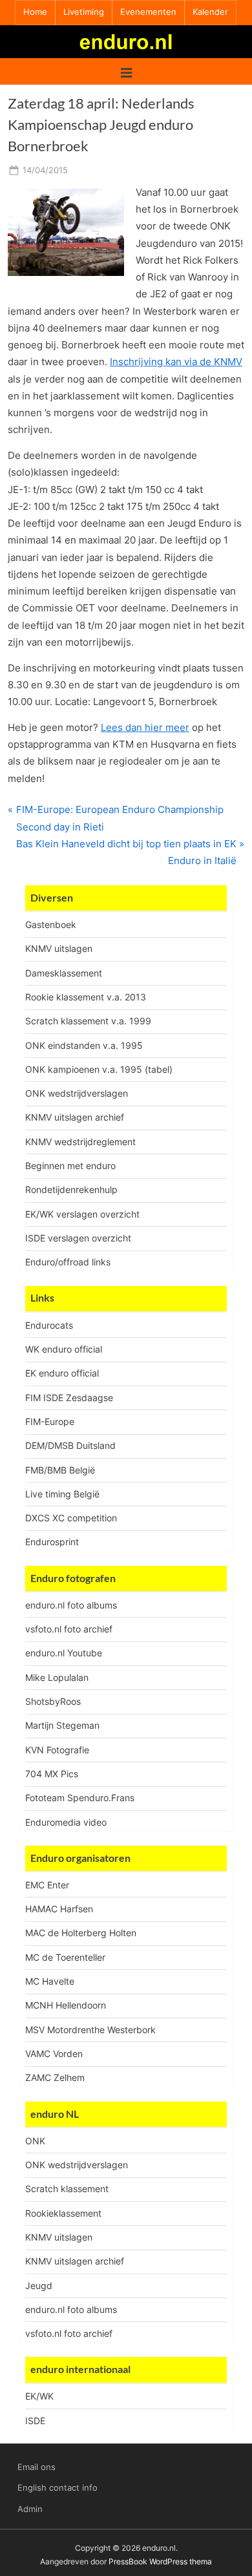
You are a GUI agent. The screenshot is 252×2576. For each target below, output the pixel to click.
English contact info (58, 2488)
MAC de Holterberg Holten (81, 1933)
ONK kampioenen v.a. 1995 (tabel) (99, 1069)
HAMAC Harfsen (59, 1909)
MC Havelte (50, 1981)
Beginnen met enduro (70, 1166)
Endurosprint (52, 1542)
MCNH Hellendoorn (66, 2005)
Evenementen (148, 12)
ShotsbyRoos (53, 1701)
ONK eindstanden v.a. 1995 (84, 1045)
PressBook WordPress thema (160, 2561)
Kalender (210, 12)
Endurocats (49, 1325)
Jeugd (39, 2286)
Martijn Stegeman (62, 1725)
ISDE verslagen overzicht (78, 1238)
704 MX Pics (52, 1774)
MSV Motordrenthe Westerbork (90, 2030)
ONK (35, 2141)
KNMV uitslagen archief (75, 1117)
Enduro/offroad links (68, 1262)
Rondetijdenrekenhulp (71, 1189)
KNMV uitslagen (59, 948)
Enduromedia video (66, 1822)
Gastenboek (51, 924)
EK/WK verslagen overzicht (82, 1214)
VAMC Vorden (54, 2053)
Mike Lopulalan (57, 1677)
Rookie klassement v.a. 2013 (86, 997)
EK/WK (39, 2396)
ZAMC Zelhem (55, 2077)
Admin (30, 2509)
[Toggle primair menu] (126, 71)
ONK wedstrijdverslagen (77, 1093)
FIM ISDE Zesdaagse (69, 1398)
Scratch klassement (67, 2189)
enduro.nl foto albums (71, 1605)
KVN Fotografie (57, 1750)
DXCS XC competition (71, 1518)
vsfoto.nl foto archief (69, 1629)
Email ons (37, 2467)
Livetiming (84, 12)
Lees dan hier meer (145, 727)
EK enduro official (62, 1373)
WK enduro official (64, 1349)
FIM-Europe (50, 1421)
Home (35, 12)
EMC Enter (47, 1885)
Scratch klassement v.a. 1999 (88, 1021)
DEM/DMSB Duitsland (70, 1445)
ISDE (35, 2421)
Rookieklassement (63, 2213)
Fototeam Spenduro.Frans (80, 1798)
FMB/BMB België (60, 1470)
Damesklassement (64, 973)
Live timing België (62, 1494)
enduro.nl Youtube (64, 1653)
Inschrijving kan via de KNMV (176, 362)
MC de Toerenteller (65, 1957)
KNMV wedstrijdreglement (80, 1142)
